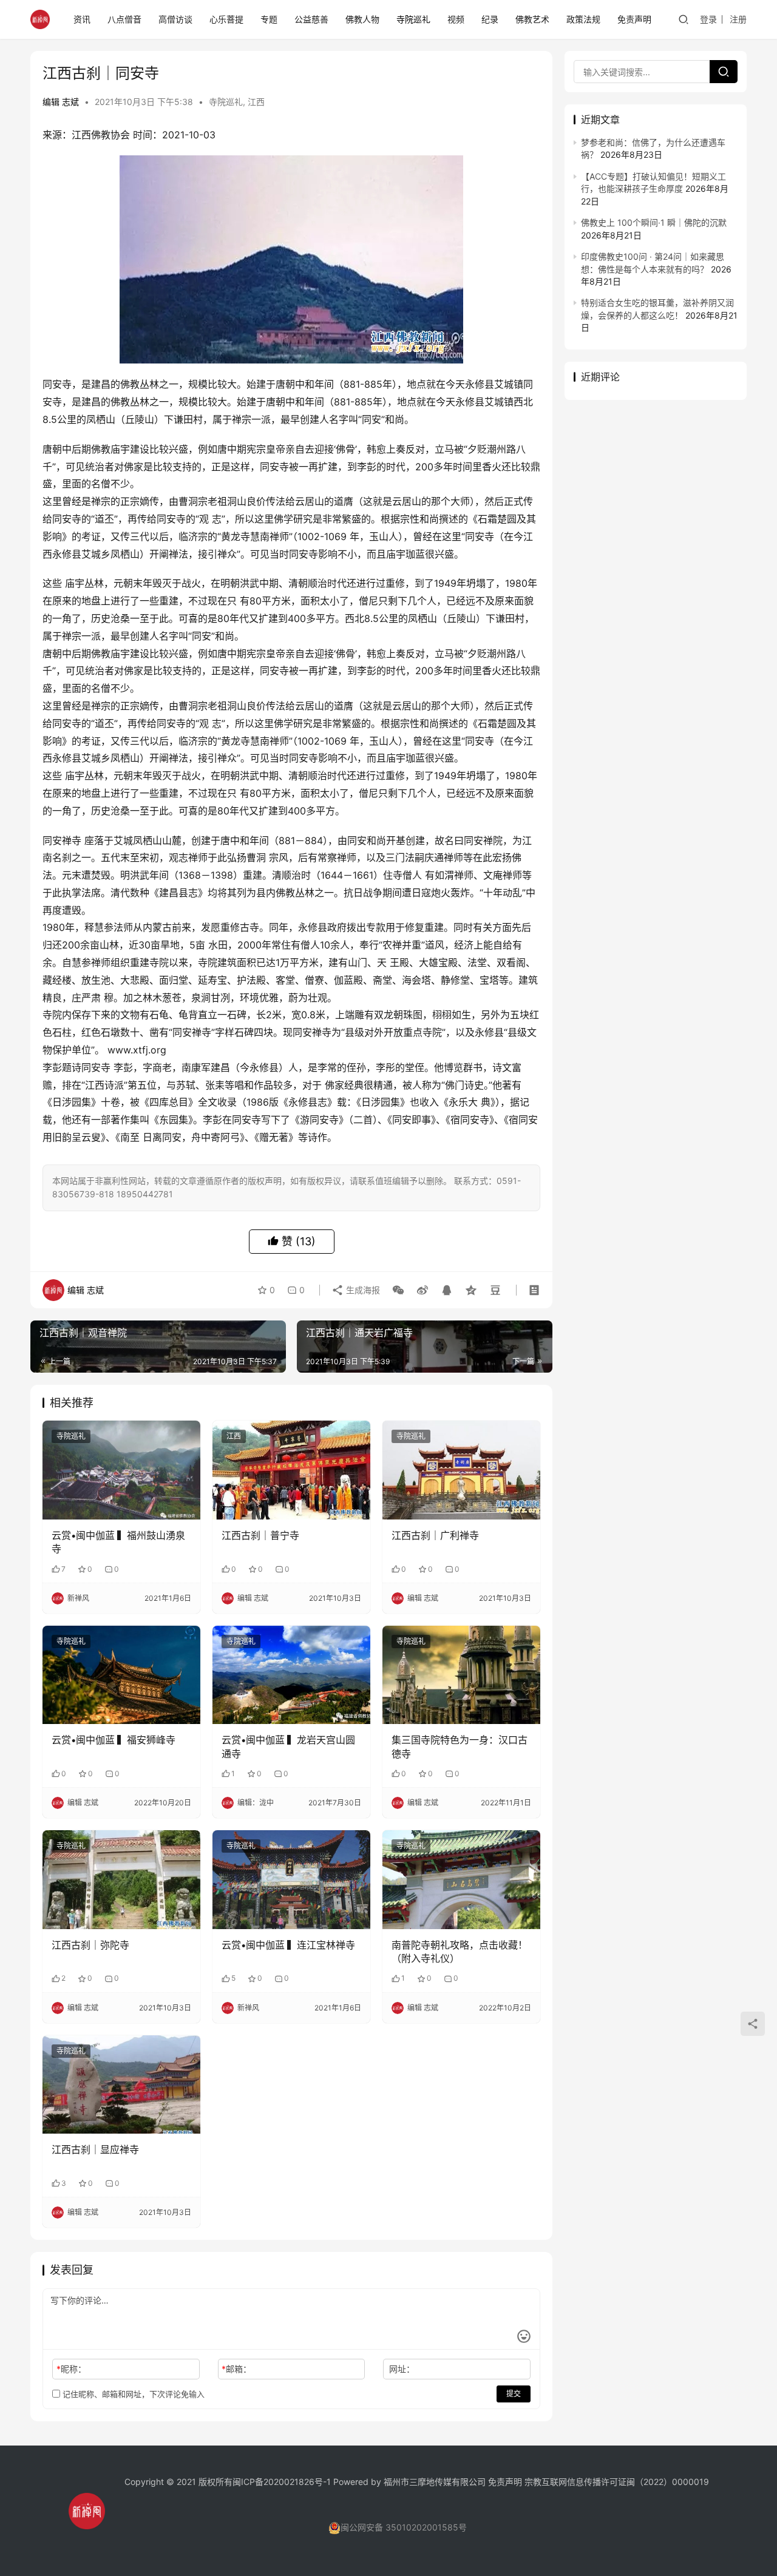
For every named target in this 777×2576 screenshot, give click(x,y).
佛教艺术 (532, 19)
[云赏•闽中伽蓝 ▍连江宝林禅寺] (291, 1879)
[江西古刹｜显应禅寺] (121, 2084)
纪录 (490, 19)
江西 (256, 102)
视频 (456, 19)
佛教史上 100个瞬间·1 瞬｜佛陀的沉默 (654, 222)
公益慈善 (311, 19)
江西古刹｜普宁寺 (260, 1535)
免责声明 (634, 19)
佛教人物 (362, 19)
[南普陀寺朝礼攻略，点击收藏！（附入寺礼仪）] (461, 1879)
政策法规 (583, 19)
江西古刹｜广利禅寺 (435, 1535)
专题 (269, 19)
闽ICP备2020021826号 (278, 2482)
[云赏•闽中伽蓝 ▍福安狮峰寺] (121, 1675)
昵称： (71, 2369)
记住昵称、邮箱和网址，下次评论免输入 (132, 2394)
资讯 (82, 19)
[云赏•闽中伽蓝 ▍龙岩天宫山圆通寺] (291, 1675)
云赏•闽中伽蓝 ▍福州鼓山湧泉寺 (118, 1542)
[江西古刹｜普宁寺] (291, 1470)
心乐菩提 (226, 19)
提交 (514, 2394)
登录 (708, 19)
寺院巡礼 (413, 19)
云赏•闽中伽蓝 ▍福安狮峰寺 (114, 1740)
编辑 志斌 (61, 102)
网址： (402, 2369)
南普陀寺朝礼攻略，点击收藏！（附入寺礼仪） (460, 1952)
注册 (738, 19)
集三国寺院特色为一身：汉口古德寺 (460, 1746)
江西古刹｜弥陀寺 (90, 1945)
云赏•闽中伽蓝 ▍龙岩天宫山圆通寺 (288, 1746)
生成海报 (362, 1290)
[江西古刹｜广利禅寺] (461, 1470)
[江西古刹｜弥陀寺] (121, 1879)
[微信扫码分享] (398, 1290)
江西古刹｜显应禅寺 (95, 2149)
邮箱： (236, 2369)
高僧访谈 (175, 19)
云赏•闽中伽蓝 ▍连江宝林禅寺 (288, 1945)
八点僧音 (124, 19)
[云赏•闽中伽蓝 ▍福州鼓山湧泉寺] (121, 1470)
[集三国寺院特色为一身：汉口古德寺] (461, 1675)
